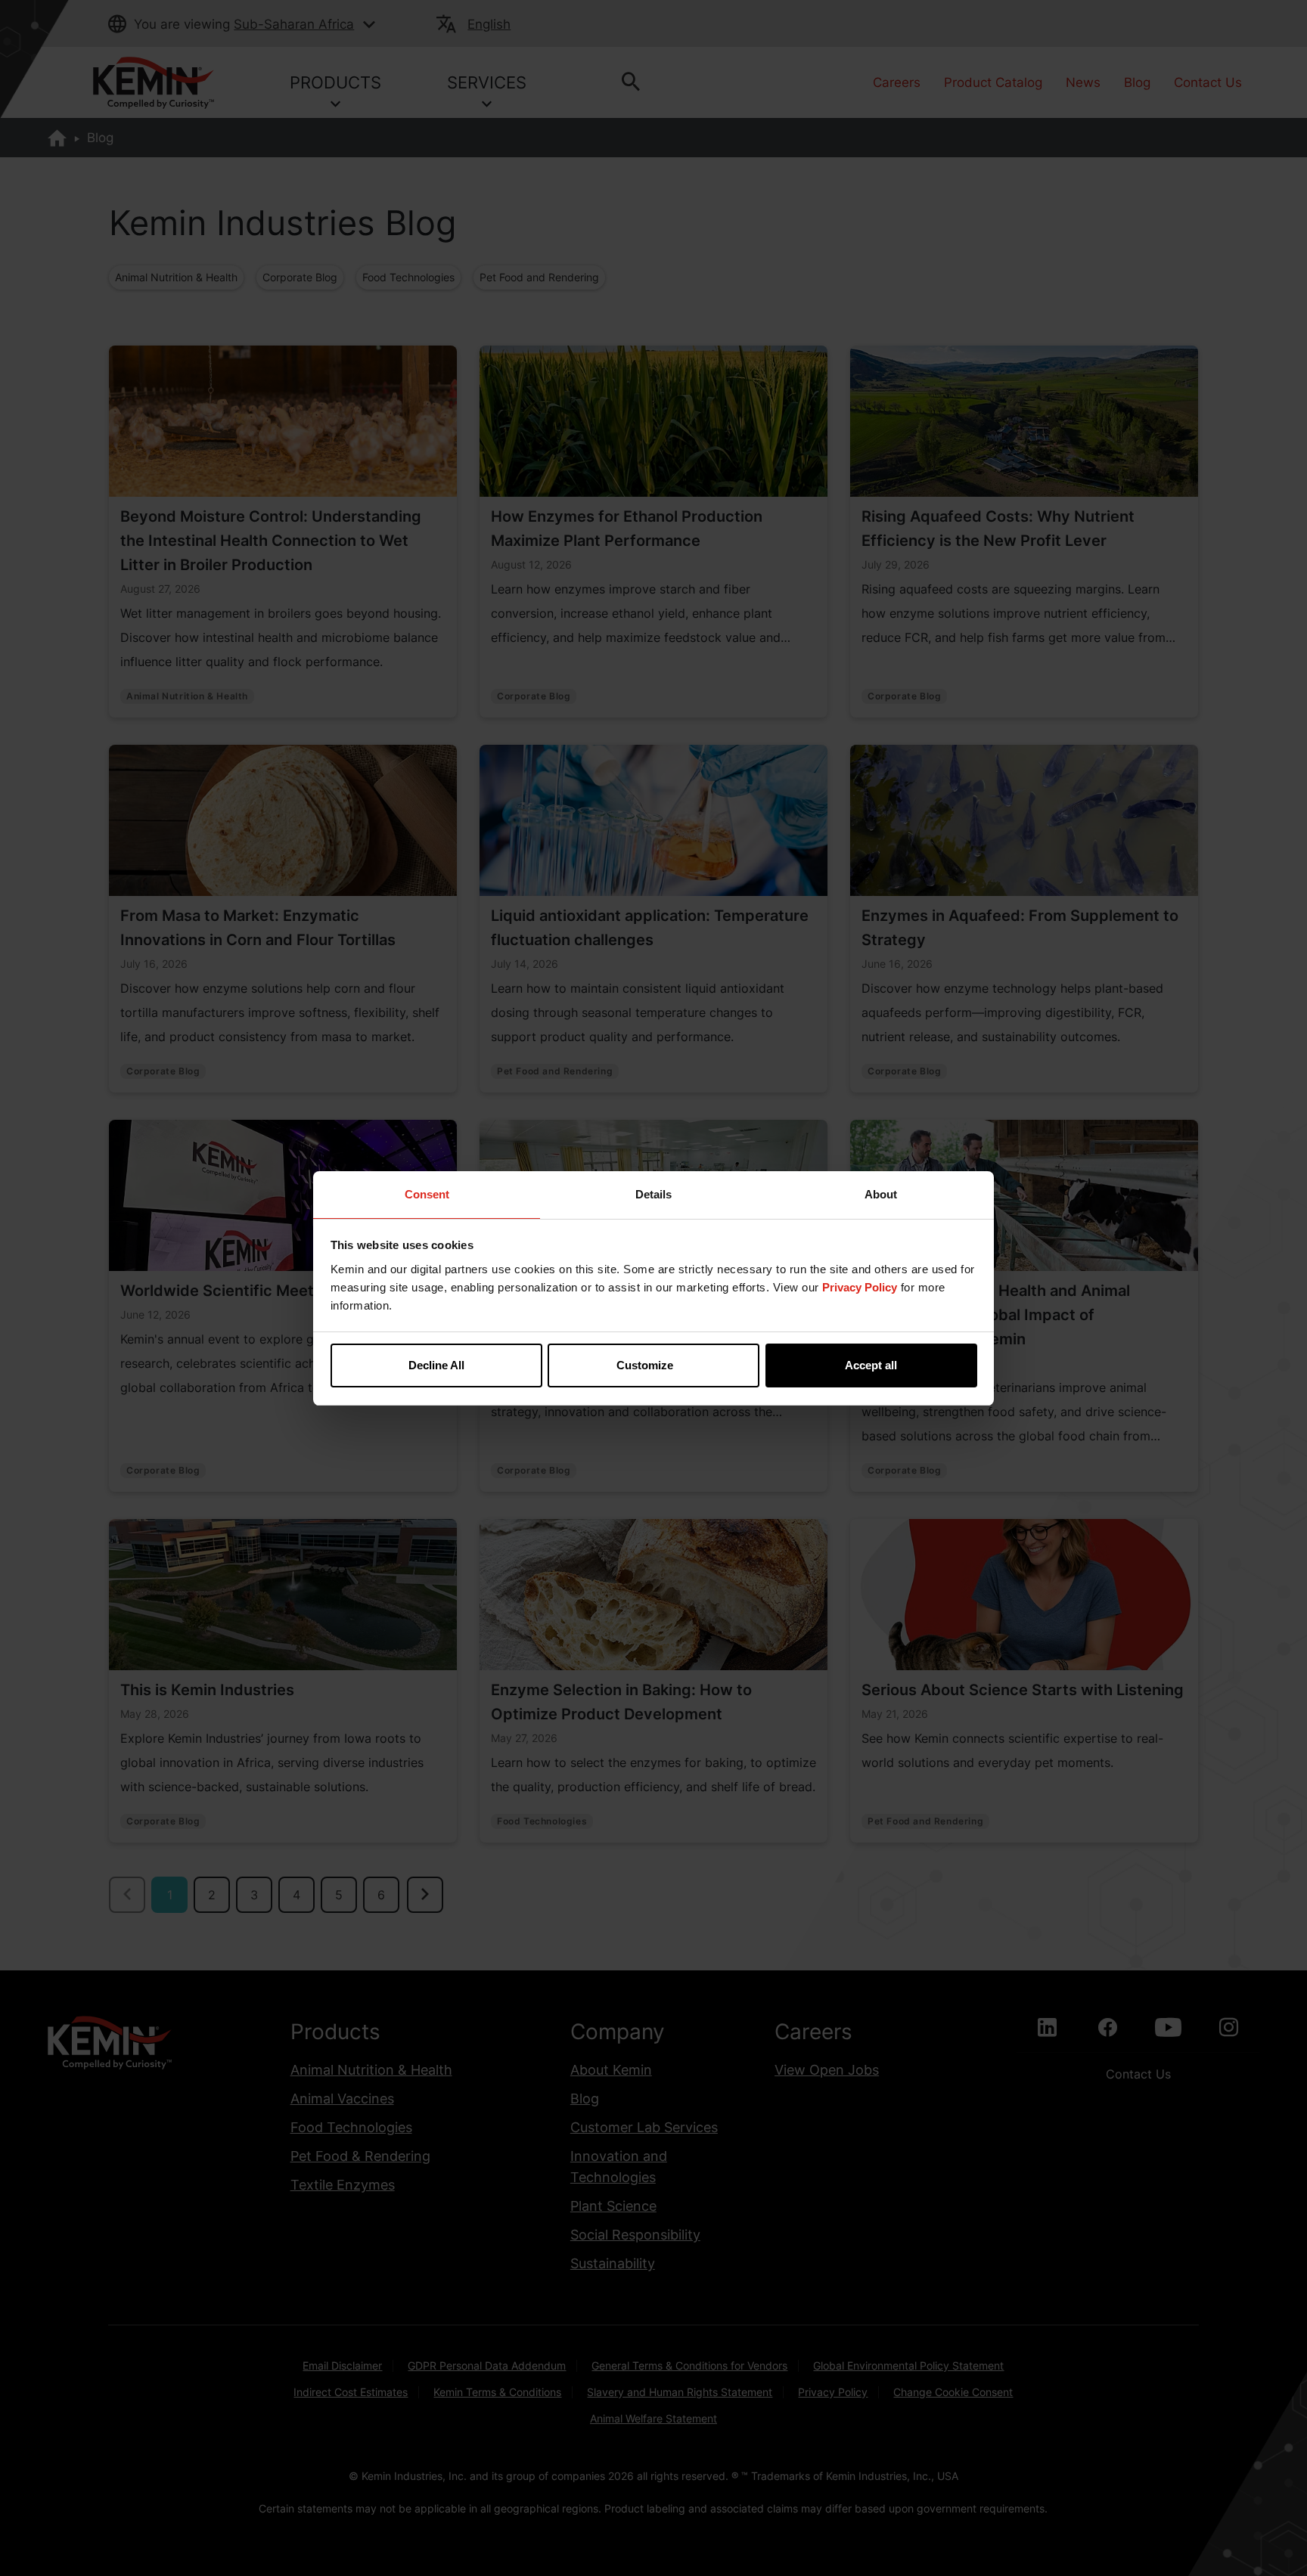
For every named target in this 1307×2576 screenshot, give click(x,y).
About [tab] (881, 1194)
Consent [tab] (427, 1194)
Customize (645, 1365)
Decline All (436, 1365)
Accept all (871, 1365)
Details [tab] (653, 1194)
